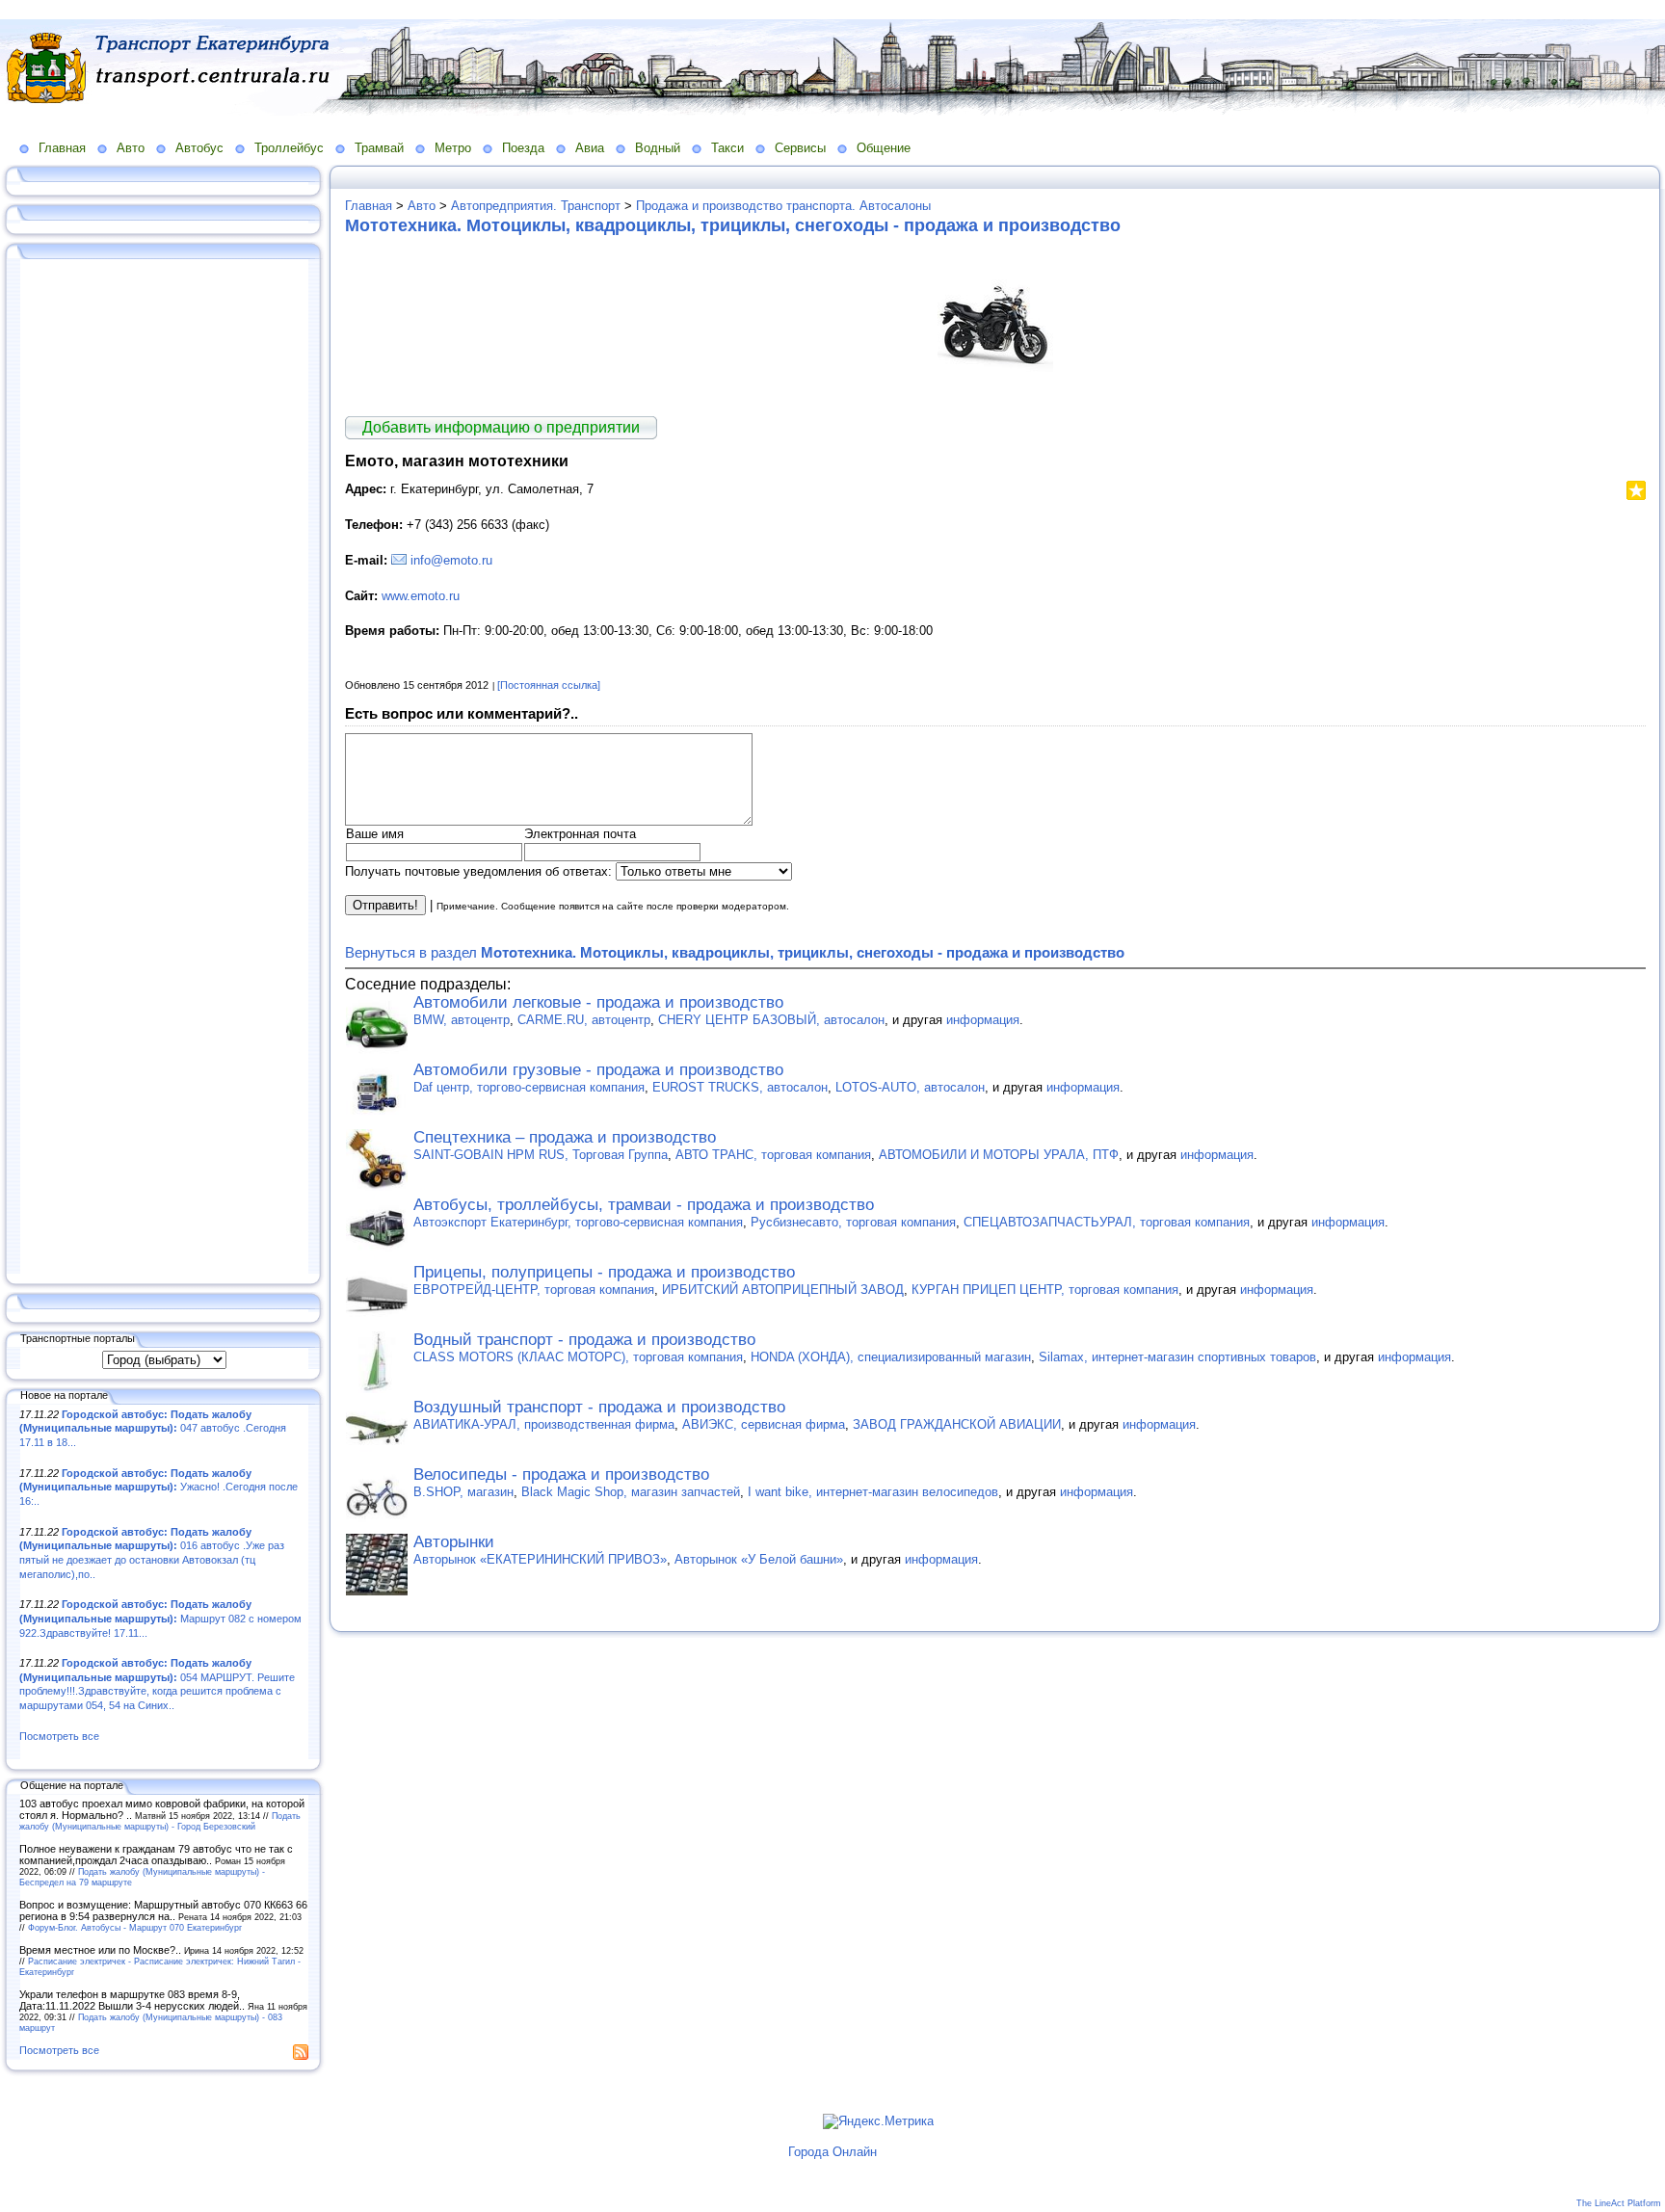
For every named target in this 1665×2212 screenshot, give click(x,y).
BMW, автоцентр (462, 1020)
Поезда (523, 148)
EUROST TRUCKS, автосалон (740, 1087)
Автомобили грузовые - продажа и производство (598, 1070)
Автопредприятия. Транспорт (536, 206)
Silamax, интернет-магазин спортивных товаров (1177, 1357)
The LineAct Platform (1619, 2203)
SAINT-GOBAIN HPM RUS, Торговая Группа (541, 1155)
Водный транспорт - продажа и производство (584, 1340)
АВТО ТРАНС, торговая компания (773, 1155)
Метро (453, 148)
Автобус (199, 148)
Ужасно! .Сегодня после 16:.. (159, 1487)
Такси (727, 148)
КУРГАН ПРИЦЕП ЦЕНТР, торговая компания (1045, 1290)
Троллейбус (289, 148)
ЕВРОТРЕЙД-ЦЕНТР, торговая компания (534, 1290)
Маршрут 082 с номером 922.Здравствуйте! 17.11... (160, 1618)
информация (983, 1020)
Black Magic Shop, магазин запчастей (631, 1492)
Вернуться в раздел (735, 952)
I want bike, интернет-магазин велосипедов (873, 1492)
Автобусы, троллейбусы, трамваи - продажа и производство (644, 1205)
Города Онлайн (832, 2152)
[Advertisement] (164, 768)
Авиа (590, 148)
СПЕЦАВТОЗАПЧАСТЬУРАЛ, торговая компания (1107, 1222)
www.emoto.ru (421, 596)
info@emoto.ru (451, 560)
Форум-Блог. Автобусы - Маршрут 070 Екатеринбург (135, 1927)
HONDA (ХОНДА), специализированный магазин (891, 1357)
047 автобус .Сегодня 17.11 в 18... (153, 1428)
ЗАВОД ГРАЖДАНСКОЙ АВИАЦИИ (957, 1424)
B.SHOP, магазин (463, 1492)
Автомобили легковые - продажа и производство (598, 1002)
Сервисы (800, 148)
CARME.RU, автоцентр (584, 1020)
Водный (658, 148)
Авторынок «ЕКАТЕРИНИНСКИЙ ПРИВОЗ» (540, 1559)
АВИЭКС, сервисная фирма (764, 1424)
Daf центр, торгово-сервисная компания (529, 1087)
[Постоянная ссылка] (549, 685)
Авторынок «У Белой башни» (759, 1559)
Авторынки (454, 1542)
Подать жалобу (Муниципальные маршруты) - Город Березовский (160, 1821)
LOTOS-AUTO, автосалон (910, 1087)
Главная (62, 148)
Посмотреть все (59, 1736)
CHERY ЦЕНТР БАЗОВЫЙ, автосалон (771, 1020)
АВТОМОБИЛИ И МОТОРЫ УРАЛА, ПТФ (999, 1155)
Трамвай (379, 148)
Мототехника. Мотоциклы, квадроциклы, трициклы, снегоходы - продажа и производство (733, 225)
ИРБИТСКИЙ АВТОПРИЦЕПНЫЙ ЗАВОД (783, 1290)
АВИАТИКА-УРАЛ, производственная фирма (544, 1424)
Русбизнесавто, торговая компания (853, 1222)
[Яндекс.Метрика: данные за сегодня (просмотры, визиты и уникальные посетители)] (878, 2121)
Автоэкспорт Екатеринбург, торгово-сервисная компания (578, 1222)
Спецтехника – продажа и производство (565, 1137)
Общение (884, 148)
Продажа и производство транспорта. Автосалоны (783, 206)
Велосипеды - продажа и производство (561, 1475)
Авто (131, 148)
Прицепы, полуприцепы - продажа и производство (604, 1272)
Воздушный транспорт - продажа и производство (599, 1407)
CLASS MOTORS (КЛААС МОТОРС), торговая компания (578, 1357)
